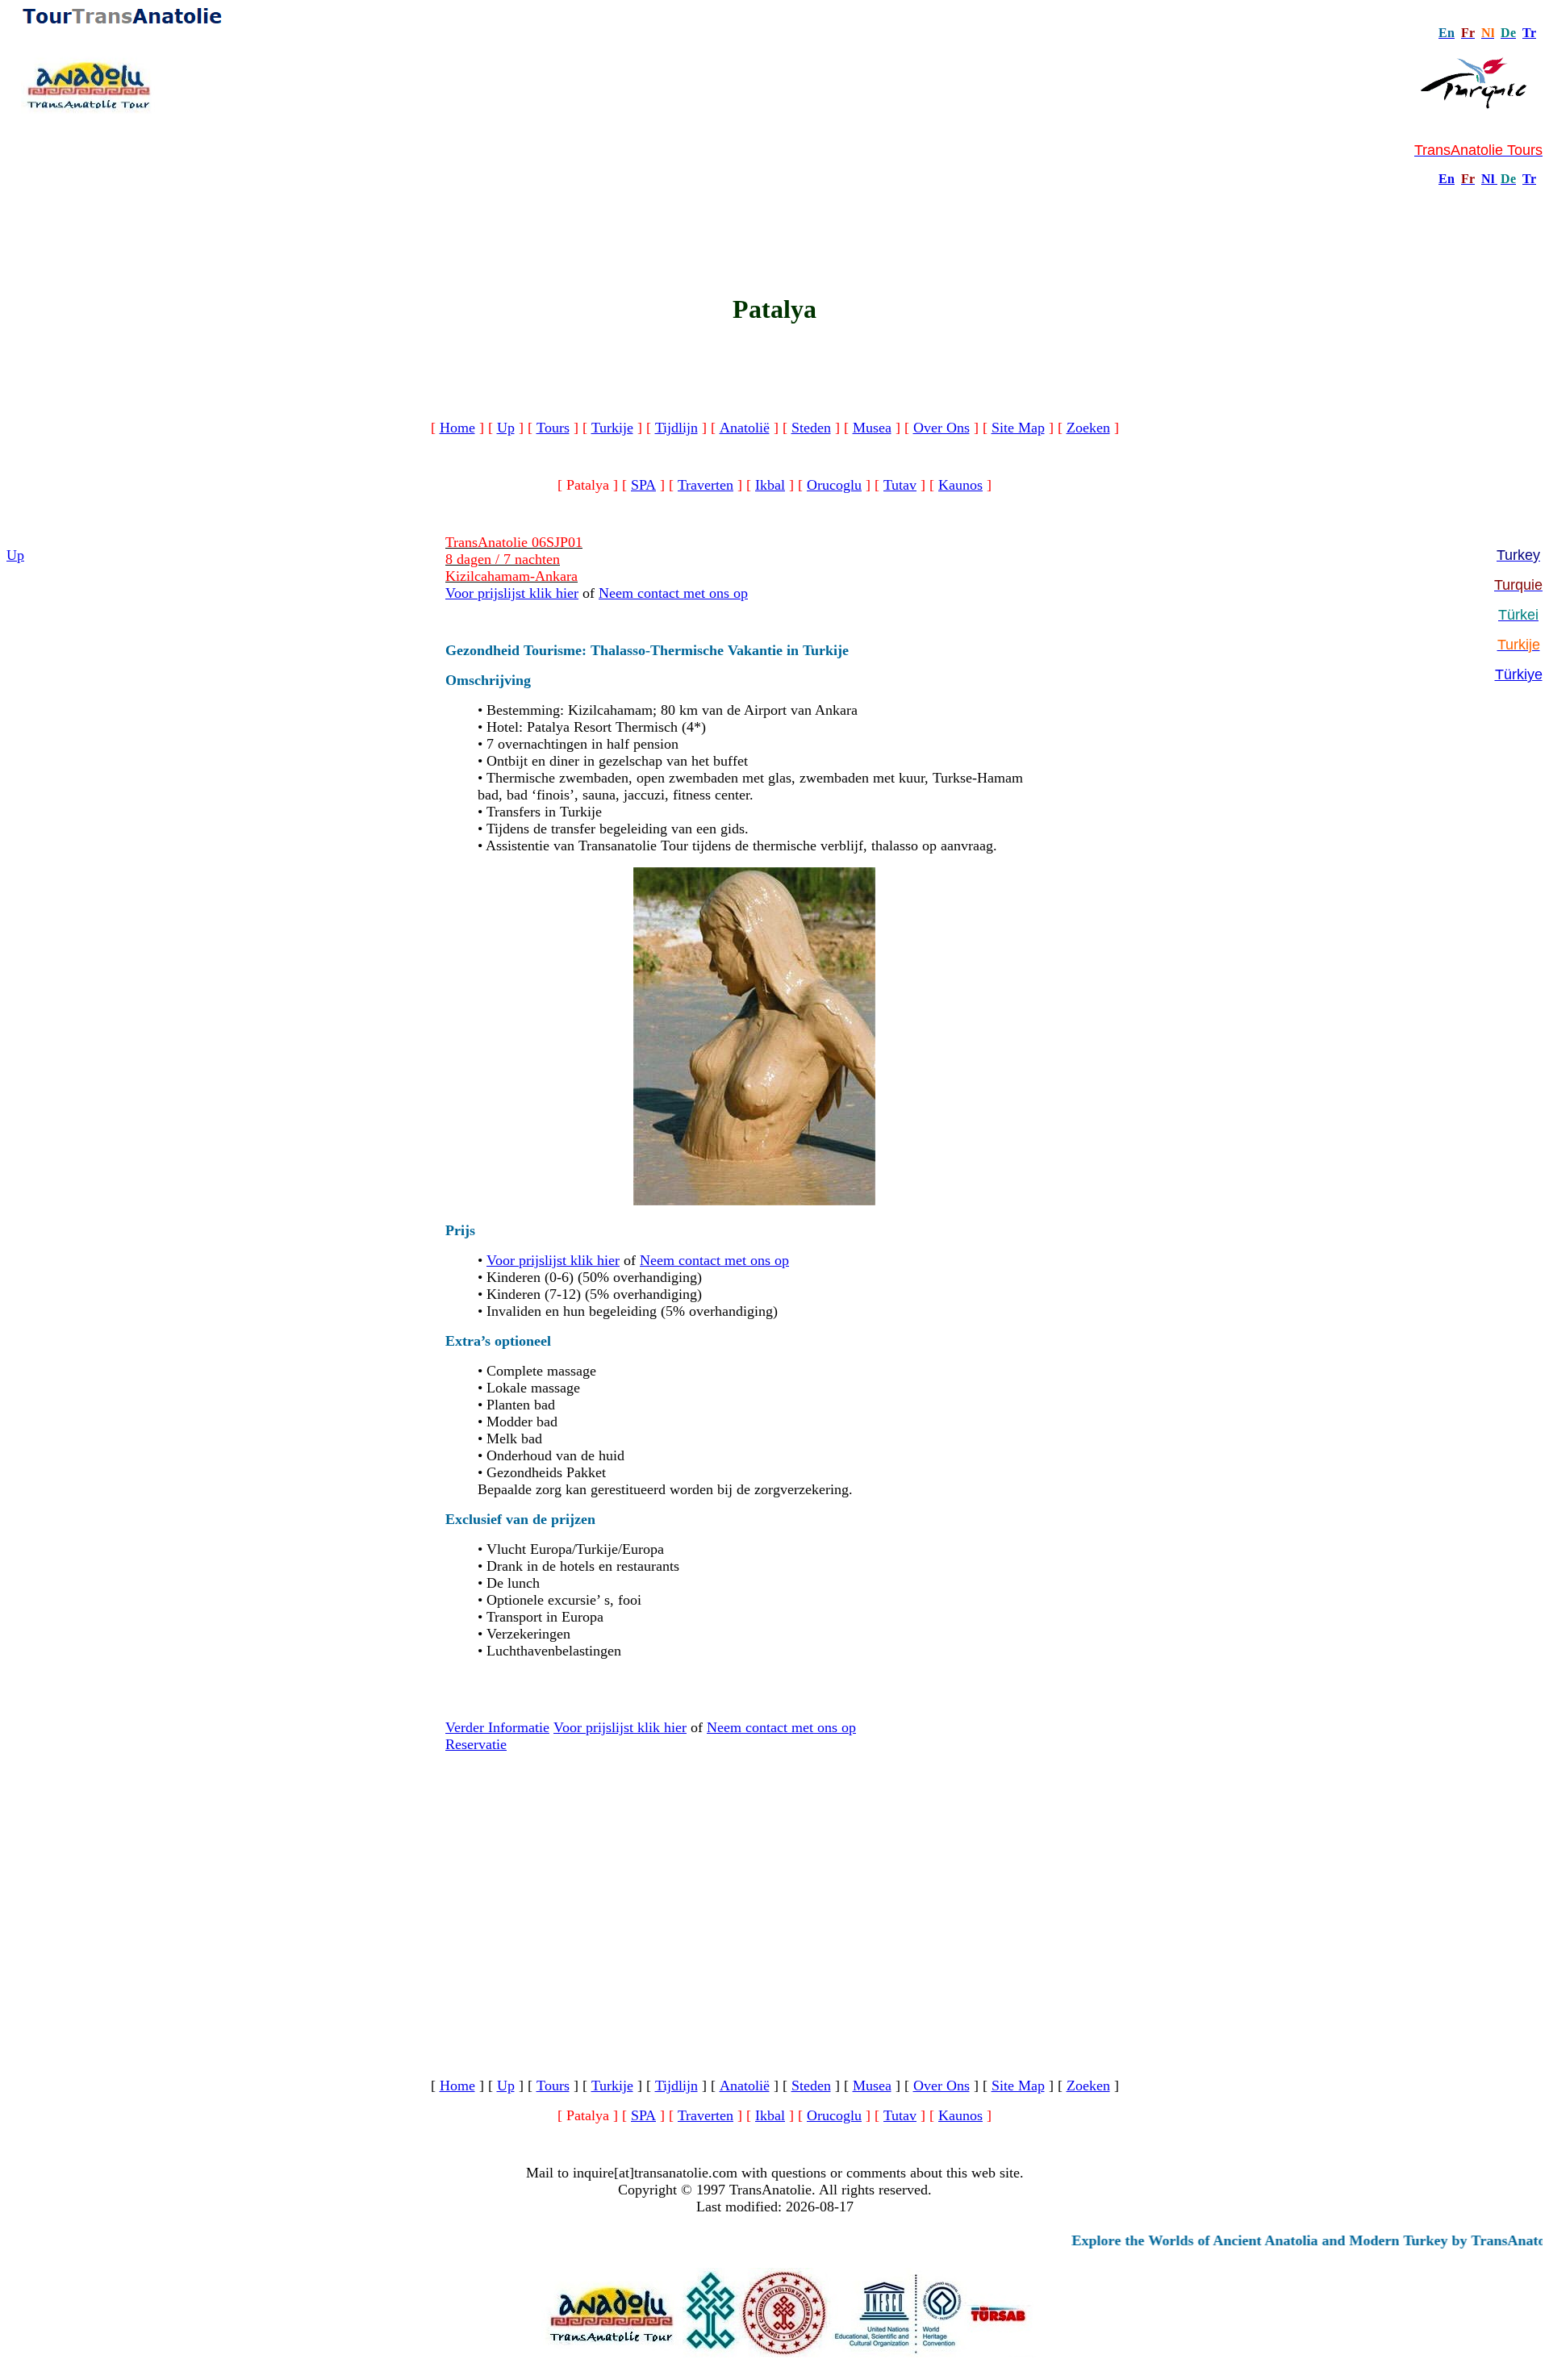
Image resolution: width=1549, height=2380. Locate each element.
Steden (811, 428)
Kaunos (960, 485)
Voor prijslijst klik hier (512, 593)
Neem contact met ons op (673, 593)
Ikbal (770, 485)
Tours (553, 428)
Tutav (900, 485)
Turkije (612, 428)
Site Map (1018, 428)
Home (457, 428)
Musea (872, 428)
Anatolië (745, 428)
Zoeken (1088, 428)
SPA (643, 485)
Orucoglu (834, 485)
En (1447, 179)
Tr (1529, 33)
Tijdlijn (676, 428)
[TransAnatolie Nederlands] (1496, 179)
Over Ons (942, 428)
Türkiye (1519, 674)
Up (506, 428)
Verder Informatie (497, 1727)
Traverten (706, 485)
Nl (1488, 179)
